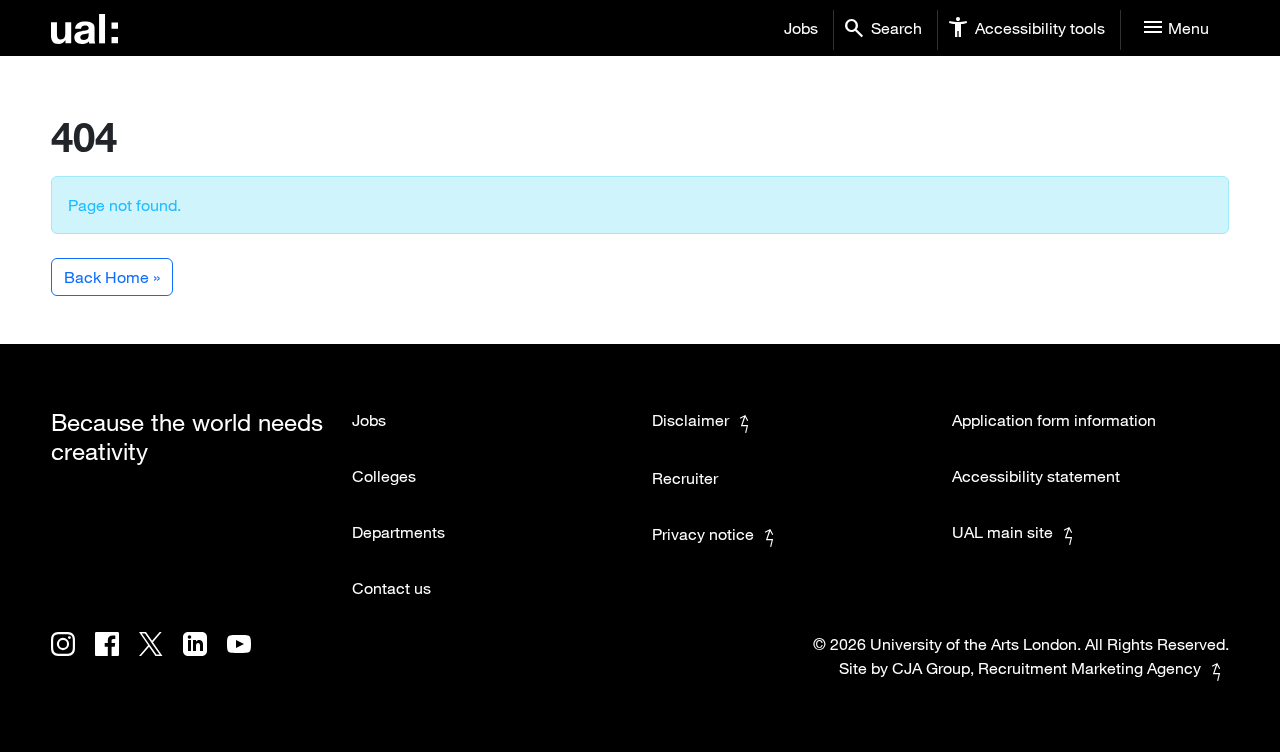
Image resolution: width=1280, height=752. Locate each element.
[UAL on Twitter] (160, 658)
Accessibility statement (1036, 476)
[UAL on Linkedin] (205, 658)
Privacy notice (703, 534)
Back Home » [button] (112, 277)
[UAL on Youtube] (247, 658)
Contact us (391, 588)
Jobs (801, 28)
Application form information (1054, 420)
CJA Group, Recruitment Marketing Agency (1046, 668)
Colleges (384, 476)
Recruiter (685, 478)
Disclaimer (690, 420)
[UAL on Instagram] (73, 658)
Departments (398, 532)
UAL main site (1002, 532)
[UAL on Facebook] (117, 658)
